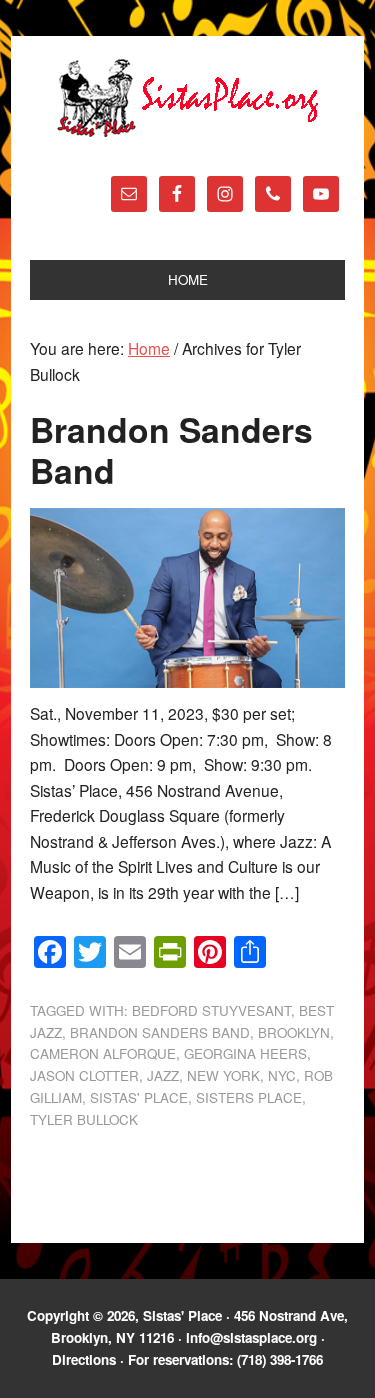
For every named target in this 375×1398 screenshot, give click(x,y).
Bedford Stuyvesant (211, 1010)
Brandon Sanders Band (171, 449)
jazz (163, 1075)
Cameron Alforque (103, 1053)
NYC (282, 1075)
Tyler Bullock (84, 1119)
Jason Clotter (84, 1075)
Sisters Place (249, 1097)
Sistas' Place (188, 98)
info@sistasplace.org (251, 1337)
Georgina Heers (245, 1053)
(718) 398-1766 (280, 1359)
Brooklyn (294, 1032)
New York (223, 1075)
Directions (84, 1359)
